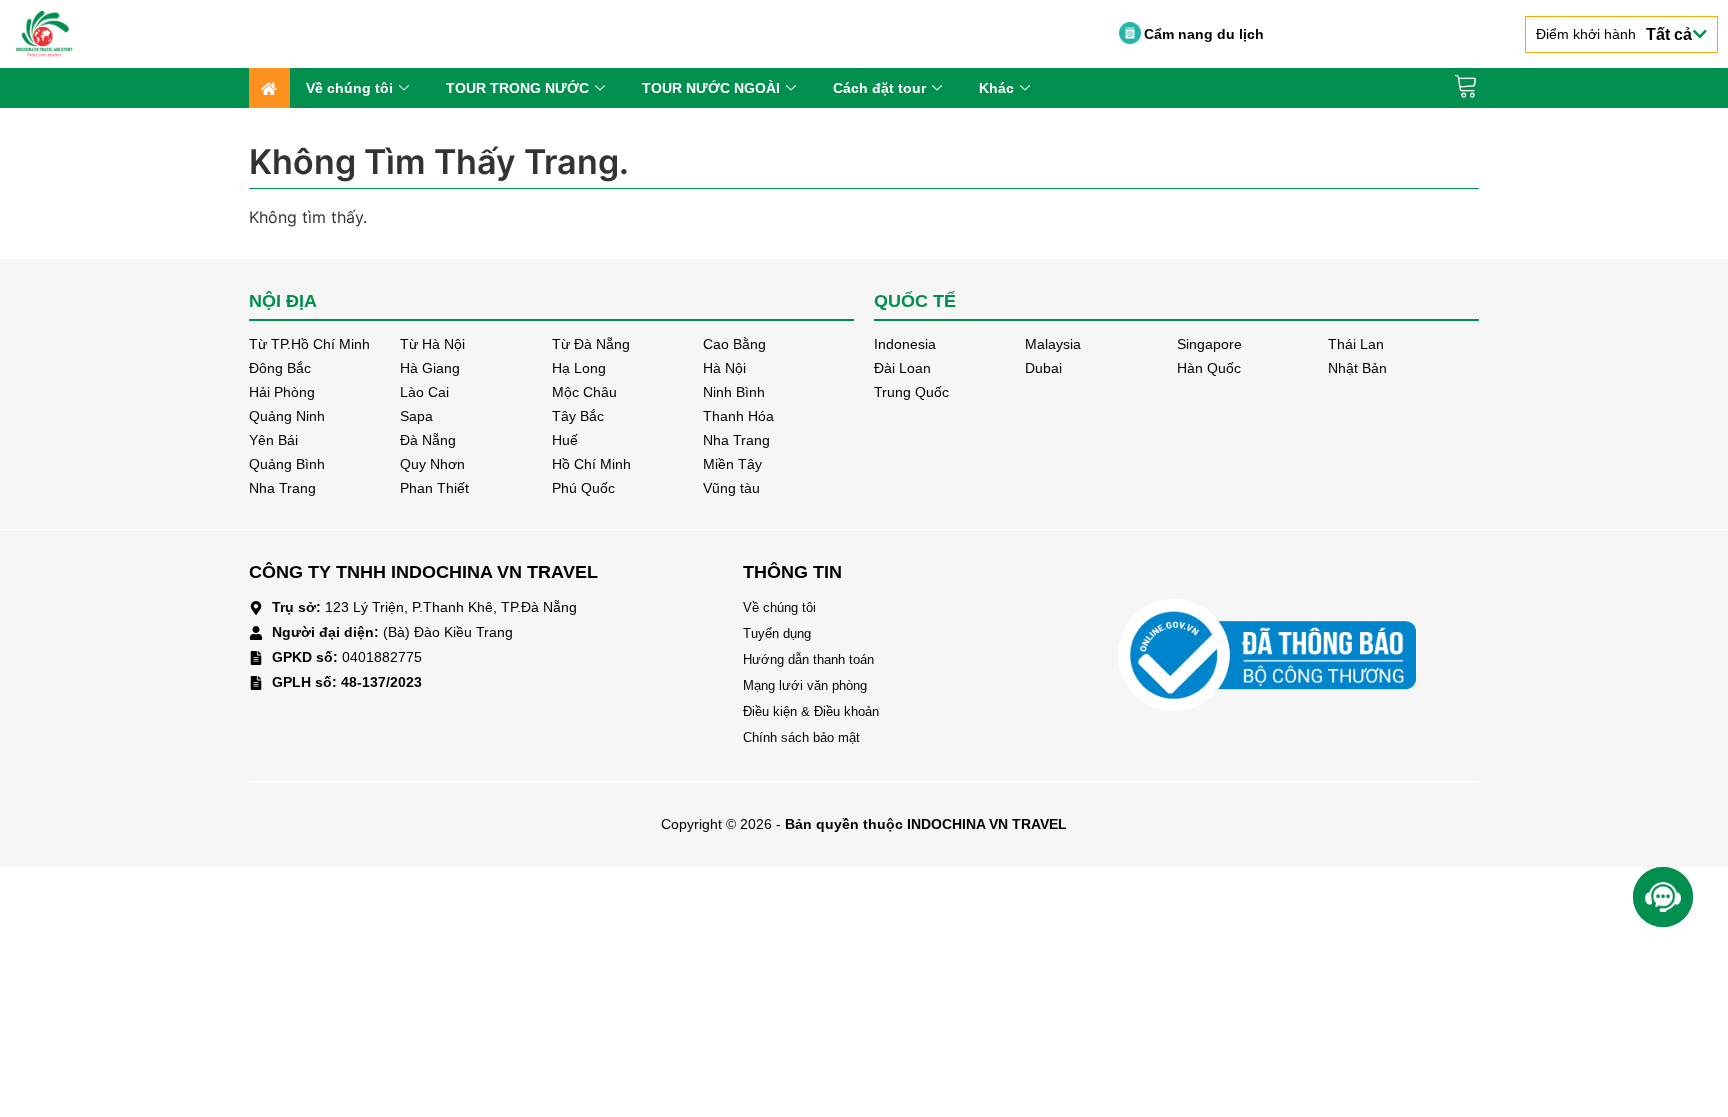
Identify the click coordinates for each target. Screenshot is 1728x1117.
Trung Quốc (911, 392)
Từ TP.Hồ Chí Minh (309, 344)
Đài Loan (902, 368)
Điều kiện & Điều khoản (811, 711)
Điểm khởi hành (1614, 34)
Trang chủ (269, 88)
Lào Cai (424, 392)
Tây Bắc (578, 416)
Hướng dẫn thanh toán (808, 659)
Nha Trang (736, 440)
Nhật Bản (1357, 368)
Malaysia (1053, 344)
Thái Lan (1356, 344)
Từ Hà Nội (432, 344)
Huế (565, 440)
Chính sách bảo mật (801, 737)
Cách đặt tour (879, 88)
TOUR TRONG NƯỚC (517, 88)
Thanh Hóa (738, 416)
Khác (996, 88)
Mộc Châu (584, 392)
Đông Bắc (280, 368)
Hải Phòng (282, 392)
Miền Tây (732, 464)
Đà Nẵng (428, 440)
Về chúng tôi (349, 88)
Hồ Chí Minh (591, 464)
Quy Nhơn (432, 464)
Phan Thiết (434, 488)
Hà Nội (724, 368)
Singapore (1209, 344)
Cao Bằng (734, 344)
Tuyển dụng (777, 633)
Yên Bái (273, 440)
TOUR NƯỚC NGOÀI (711, 88)
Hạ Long (579, 368)
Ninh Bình (734, 392)
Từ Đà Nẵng (591, 344)
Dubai (1043, 368)
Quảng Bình (287, 464)
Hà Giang (430, 368)
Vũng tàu (731, 488)
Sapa (416, 416)
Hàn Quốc (1209, 368)
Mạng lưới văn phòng (805, 685)
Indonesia (905, 344)
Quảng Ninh (287, 416)
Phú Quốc (583, 488)
